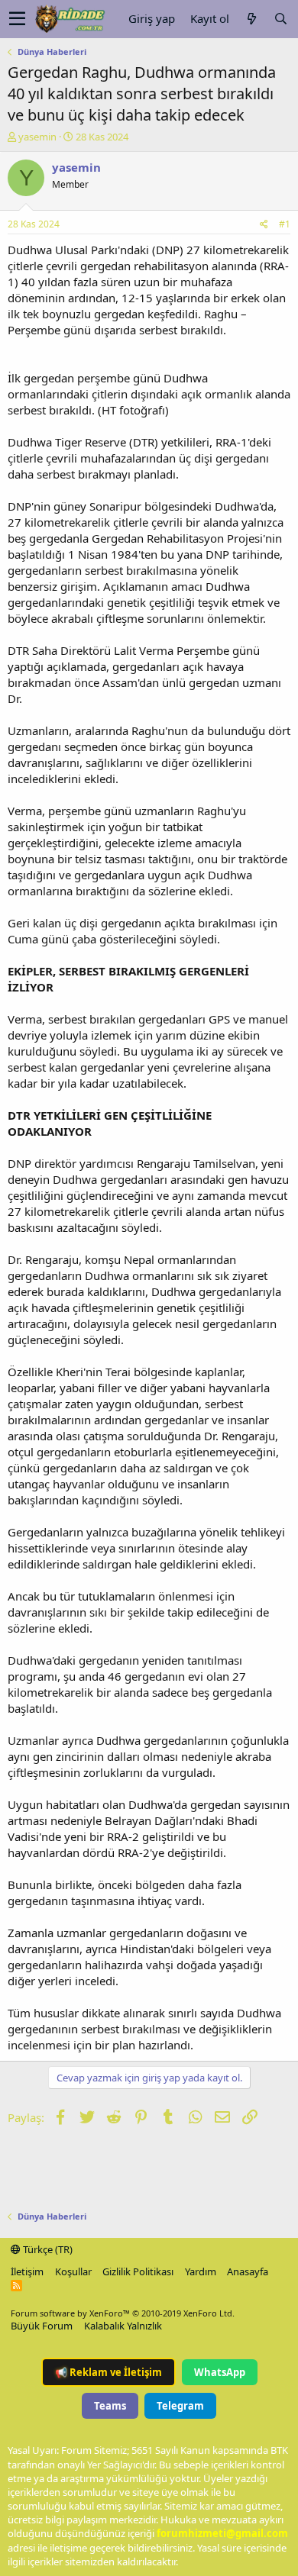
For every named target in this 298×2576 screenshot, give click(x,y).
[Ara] (280, 19)
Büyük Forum (42, 2326)
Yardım (201, 2271)
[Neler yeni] (251, 19)
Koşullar (73, 2271)
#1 (285, 224)
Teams (110, 2406)
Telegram (180, 2406)
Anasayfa (248, 2271)
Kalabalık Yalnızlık (123, 2326)
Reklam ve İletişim (109, 2372)
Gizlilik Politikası (138, 2271)
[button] (17, 19)
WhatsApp (220, 2372)
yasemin (37, 137)
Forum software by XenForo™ (123, 2313)
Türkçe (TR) (47, 2249)
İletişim (27, 2271)
